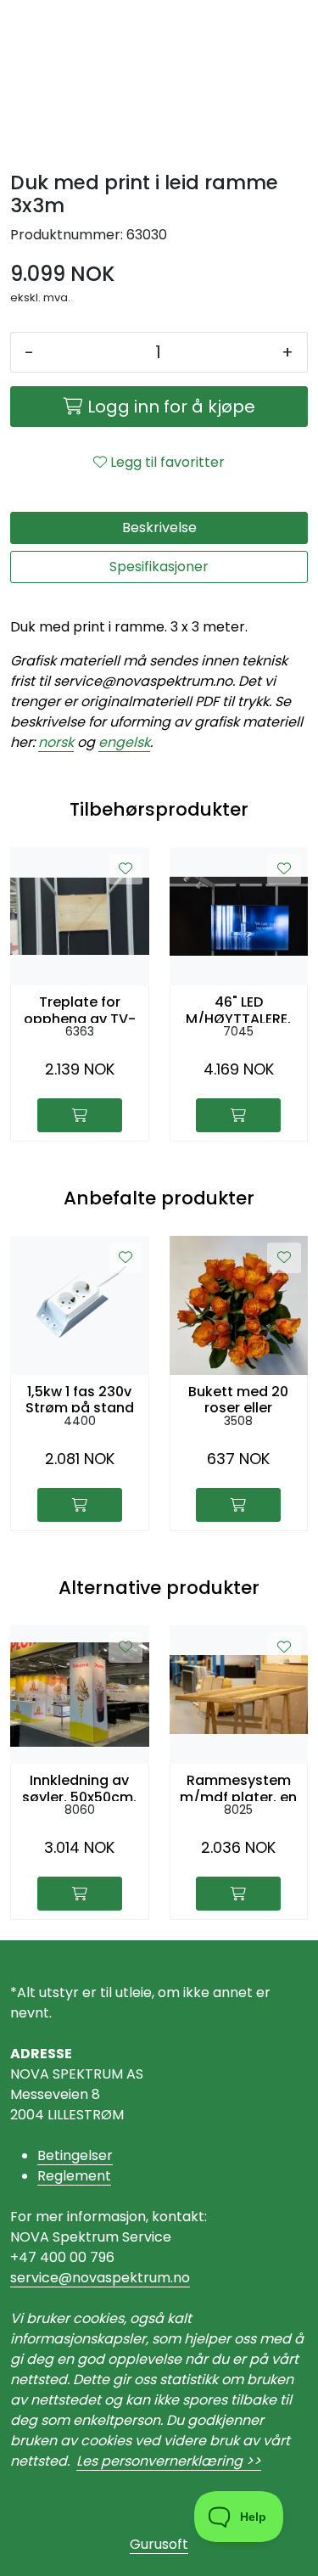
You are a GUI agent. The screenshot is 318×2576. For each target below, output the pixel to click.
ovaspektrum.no (135, 2278)
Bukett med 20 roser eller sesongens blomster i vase (239, 1398)
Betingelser (75, 2155)
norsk (56, 742)
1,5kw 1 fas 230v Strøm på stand (80, 1398)
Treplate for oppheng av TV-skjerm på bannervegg (80, 1008)
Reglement (74, 2176)
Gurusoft (159, 2544)
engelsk (124, 742)
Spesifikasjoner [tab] (159, 567)
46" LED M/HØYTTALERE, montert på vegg (238, 1008)
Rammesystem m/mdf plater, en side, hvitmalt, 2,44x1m (238, 1787)
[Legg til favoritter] (126, 869)
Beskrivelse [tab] (159, 528)
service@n (45, 2278)
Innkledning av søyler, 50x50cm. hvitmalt (79, 1787)
